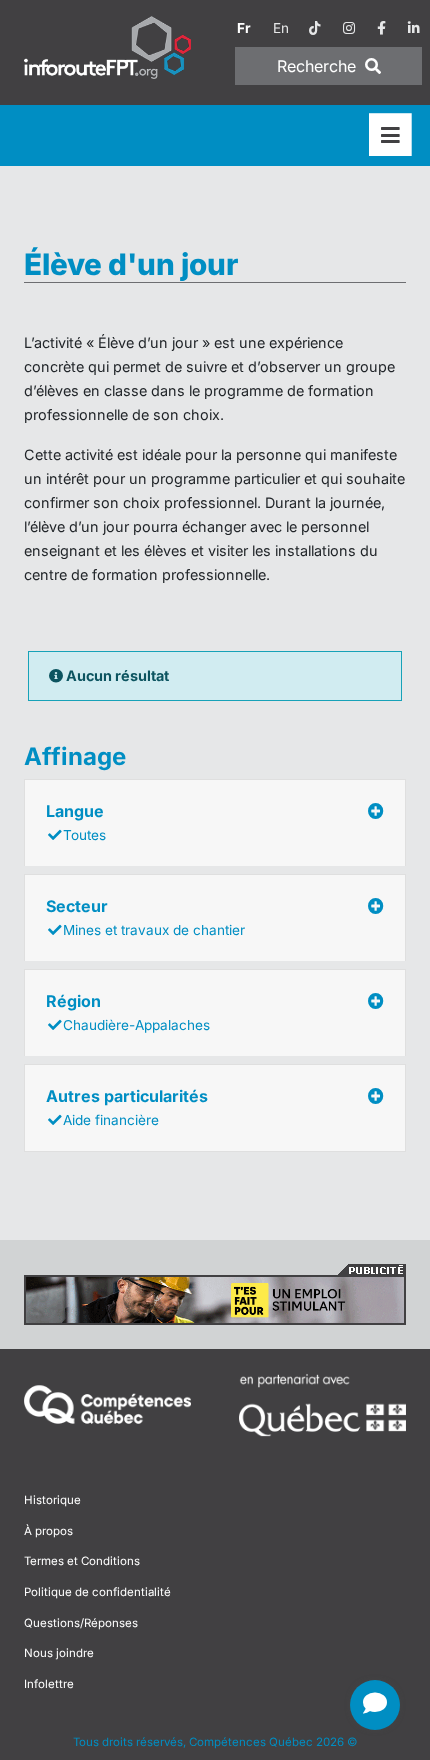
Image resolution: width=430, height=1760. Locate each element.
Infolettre (49, 1684)
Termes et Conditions (82, 1561)
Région (128, 1012)
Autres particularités (127, 1107)
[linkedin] (414, 28)
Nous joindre (59, 1653)
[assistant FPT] (375, 1705)
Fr (244, 28)
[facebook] (381, 28)
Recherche (319, 66)
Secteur (145, 917)
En (281, 28)
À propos (48, 1531)
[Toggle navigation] (390, 135)
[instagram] (349, 28)
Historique (52, 1500)
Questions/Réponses (81, 1623)
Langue (76, 822)
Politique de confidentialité (97, 1592)
